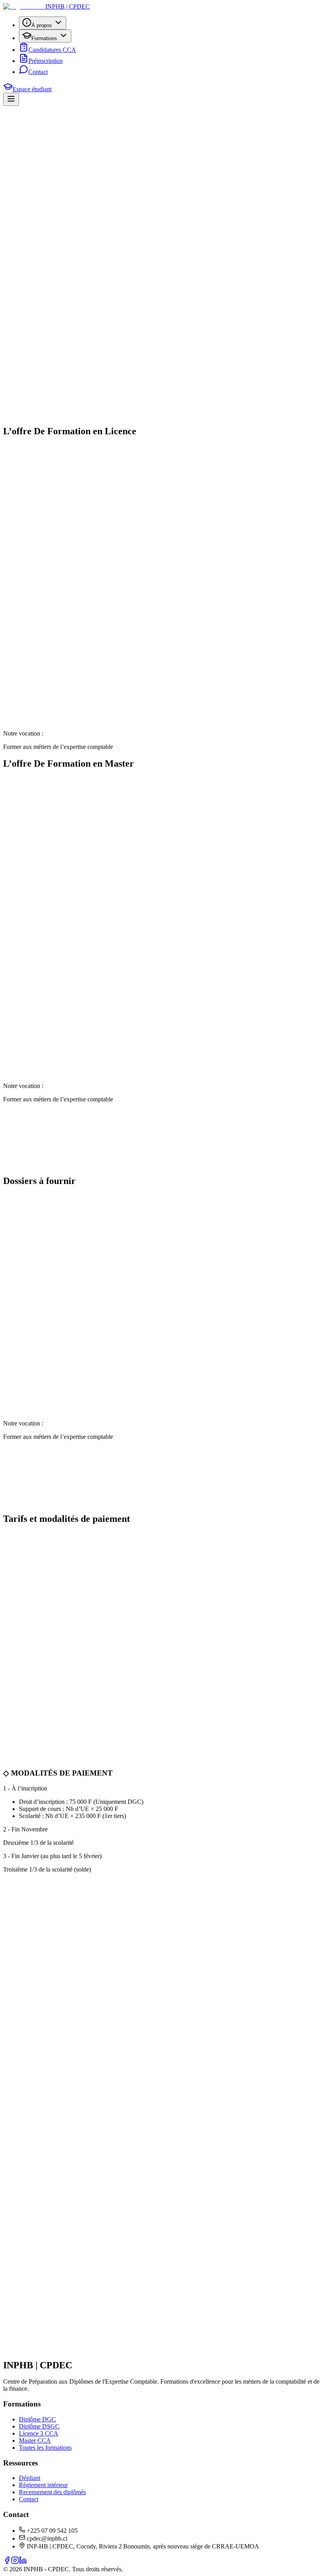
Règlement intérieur (43, 2485)
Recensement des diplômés (52, 2492)
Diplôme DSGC (39, 2426)
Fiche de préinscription (163, 248)
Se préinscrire (108, 248)
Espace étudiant (32, 89)
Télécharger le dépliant (41, 307)
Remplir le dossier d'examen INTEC (58, 417)
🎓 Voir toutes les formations (39, 1180)
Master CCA (35, 2440)
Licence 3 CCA (39, 2433)
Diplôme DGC (37, 2419)
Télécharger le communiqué (47, 248)
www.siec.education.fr (82, 725)
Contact (29, 2499)
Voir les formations (101, 167)
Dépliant (30, 2478)
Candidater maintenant (31, 167)
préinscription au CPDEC (154, 400)
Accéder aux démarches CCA (116, 307)
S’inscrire (90, 2360)
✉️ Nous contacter (27, 1518)
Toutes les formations (45, 2448)
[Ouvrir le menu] (11, 99)
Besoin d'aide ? (132, 417)
